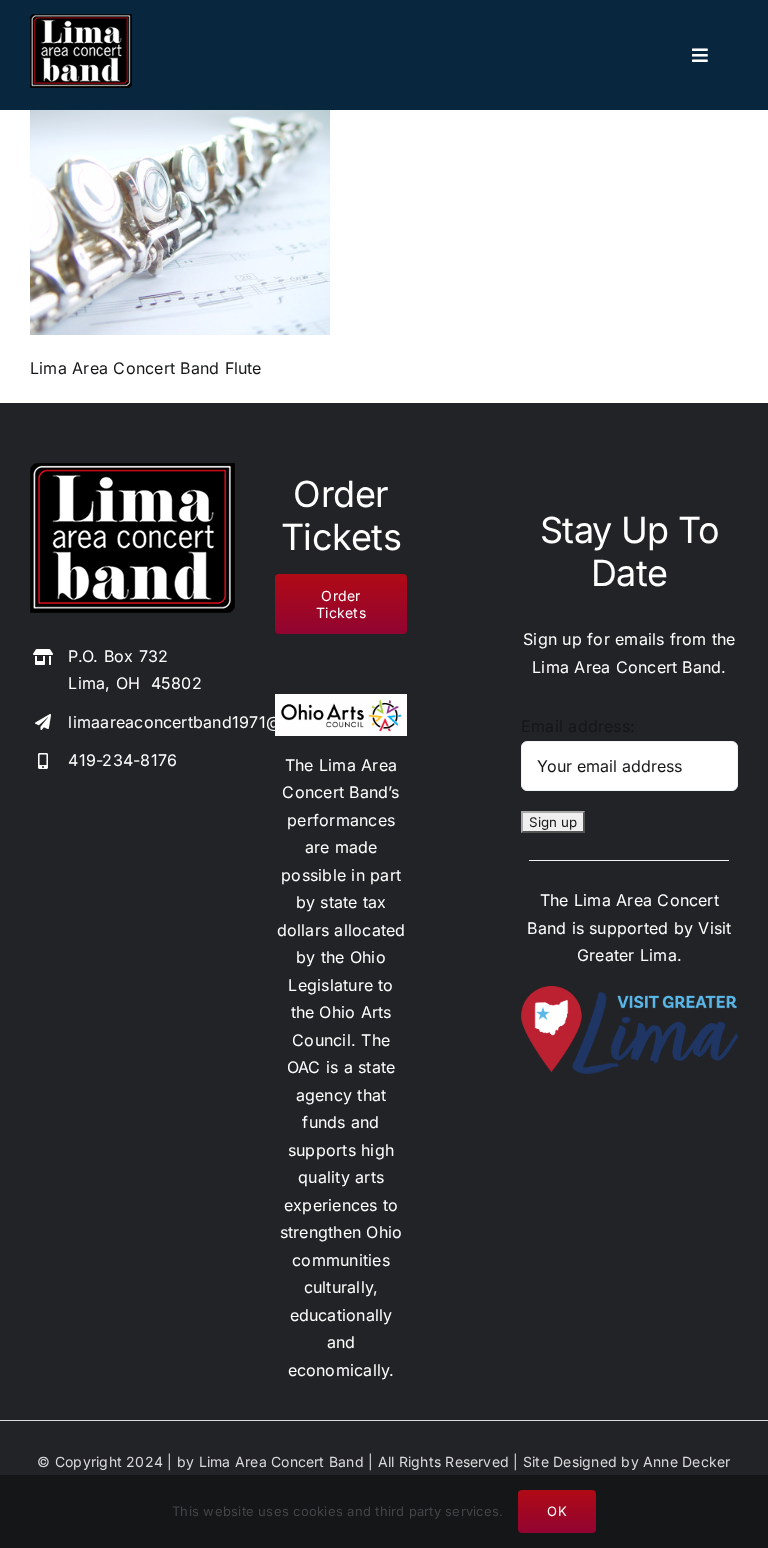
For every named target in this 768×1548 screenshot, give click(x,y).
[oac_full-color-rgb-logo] (340, 702)
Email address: (578, 726)
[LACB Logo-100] (81, 22)
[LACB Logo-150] (132, 471)
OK (556, 1511)
